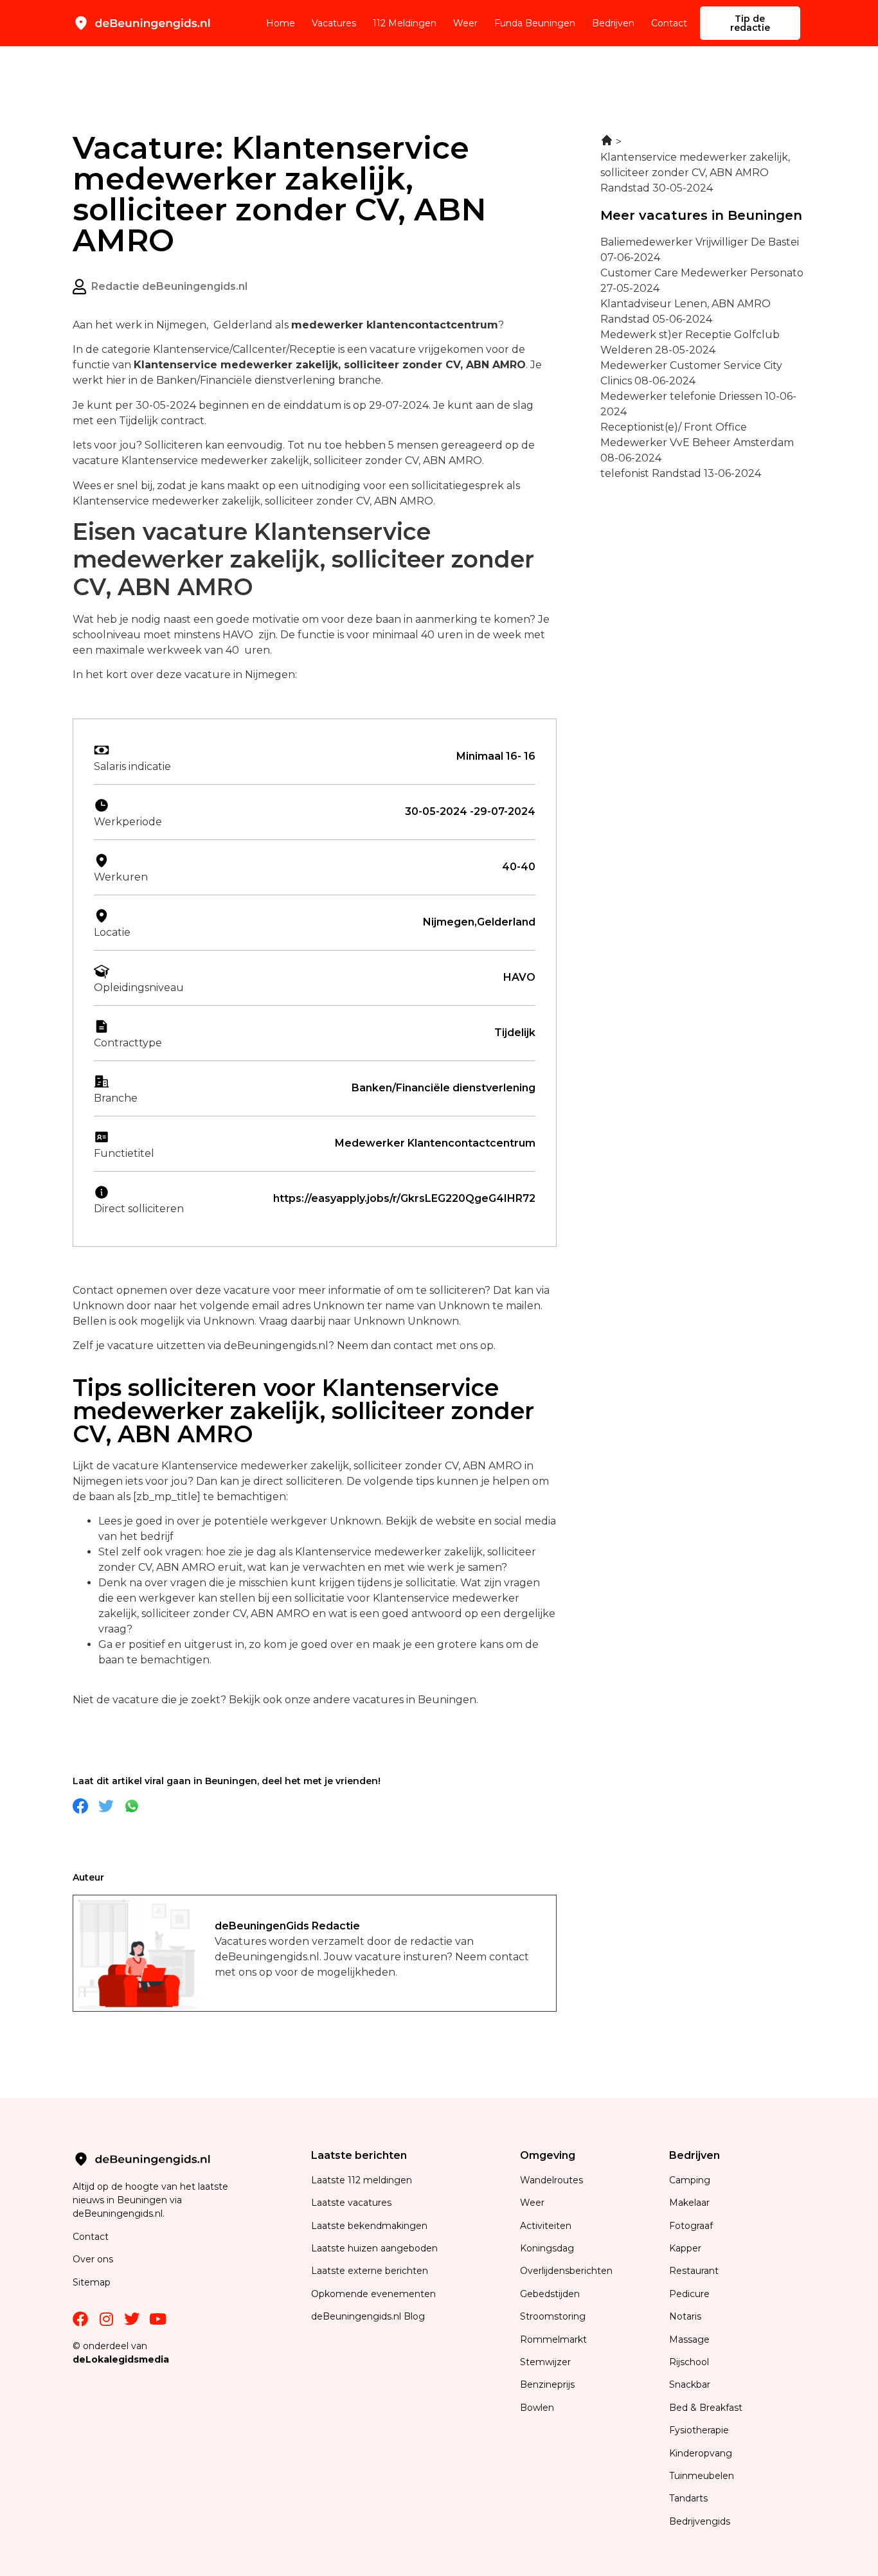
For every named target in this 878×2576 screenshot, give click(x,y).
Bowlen (537, 2408)
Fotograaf (692, 2226)
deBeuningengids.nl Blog (368, 2316)
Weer (465, 23)
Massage (689, 2339)
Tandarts (688, 2498)
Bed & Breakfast (706, 2408)
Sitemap (93, 2282)
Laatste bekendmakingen (369, 2226)
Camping (691, 2180)
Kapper (686, 2248)
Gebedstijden (550, 2294)
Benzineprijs (547, 2384)
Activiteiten (546, 2226)
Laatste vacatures (351, 2203)
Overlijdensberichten (568, 2271)
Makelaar (689, 2203)
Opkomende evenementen (373, 2294)
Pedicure (689, 2294)
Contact (669, 23)
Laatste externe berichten (370, 2271)
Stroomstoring (553, 2316)
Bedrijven (613, 23)
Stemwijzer (545, 2362)
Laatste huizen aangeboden (374, 2248)
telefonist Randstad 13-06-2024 (681, 473)
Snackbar (690, 2384)
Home (281, 23)
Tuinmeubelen (702, 2476)
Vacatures (334, 23)
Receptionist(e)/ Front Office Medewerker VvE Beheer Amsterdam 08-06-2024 (697, 443)
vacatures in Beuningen (415, 1700)
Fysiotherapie (699, 2430)
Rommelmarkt (555, 2339)
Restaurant (694, 2271)
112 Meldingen (405, 23)
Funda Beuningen (535, 23)
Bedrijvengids (700, 2521)
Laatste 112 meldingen (362, 2180)
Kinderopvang (701, 2453)
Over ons (93, 2259)
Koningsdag (547, 2248)
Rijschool (689, 2362)
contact (413, 1346)
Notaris (685, 2316)
